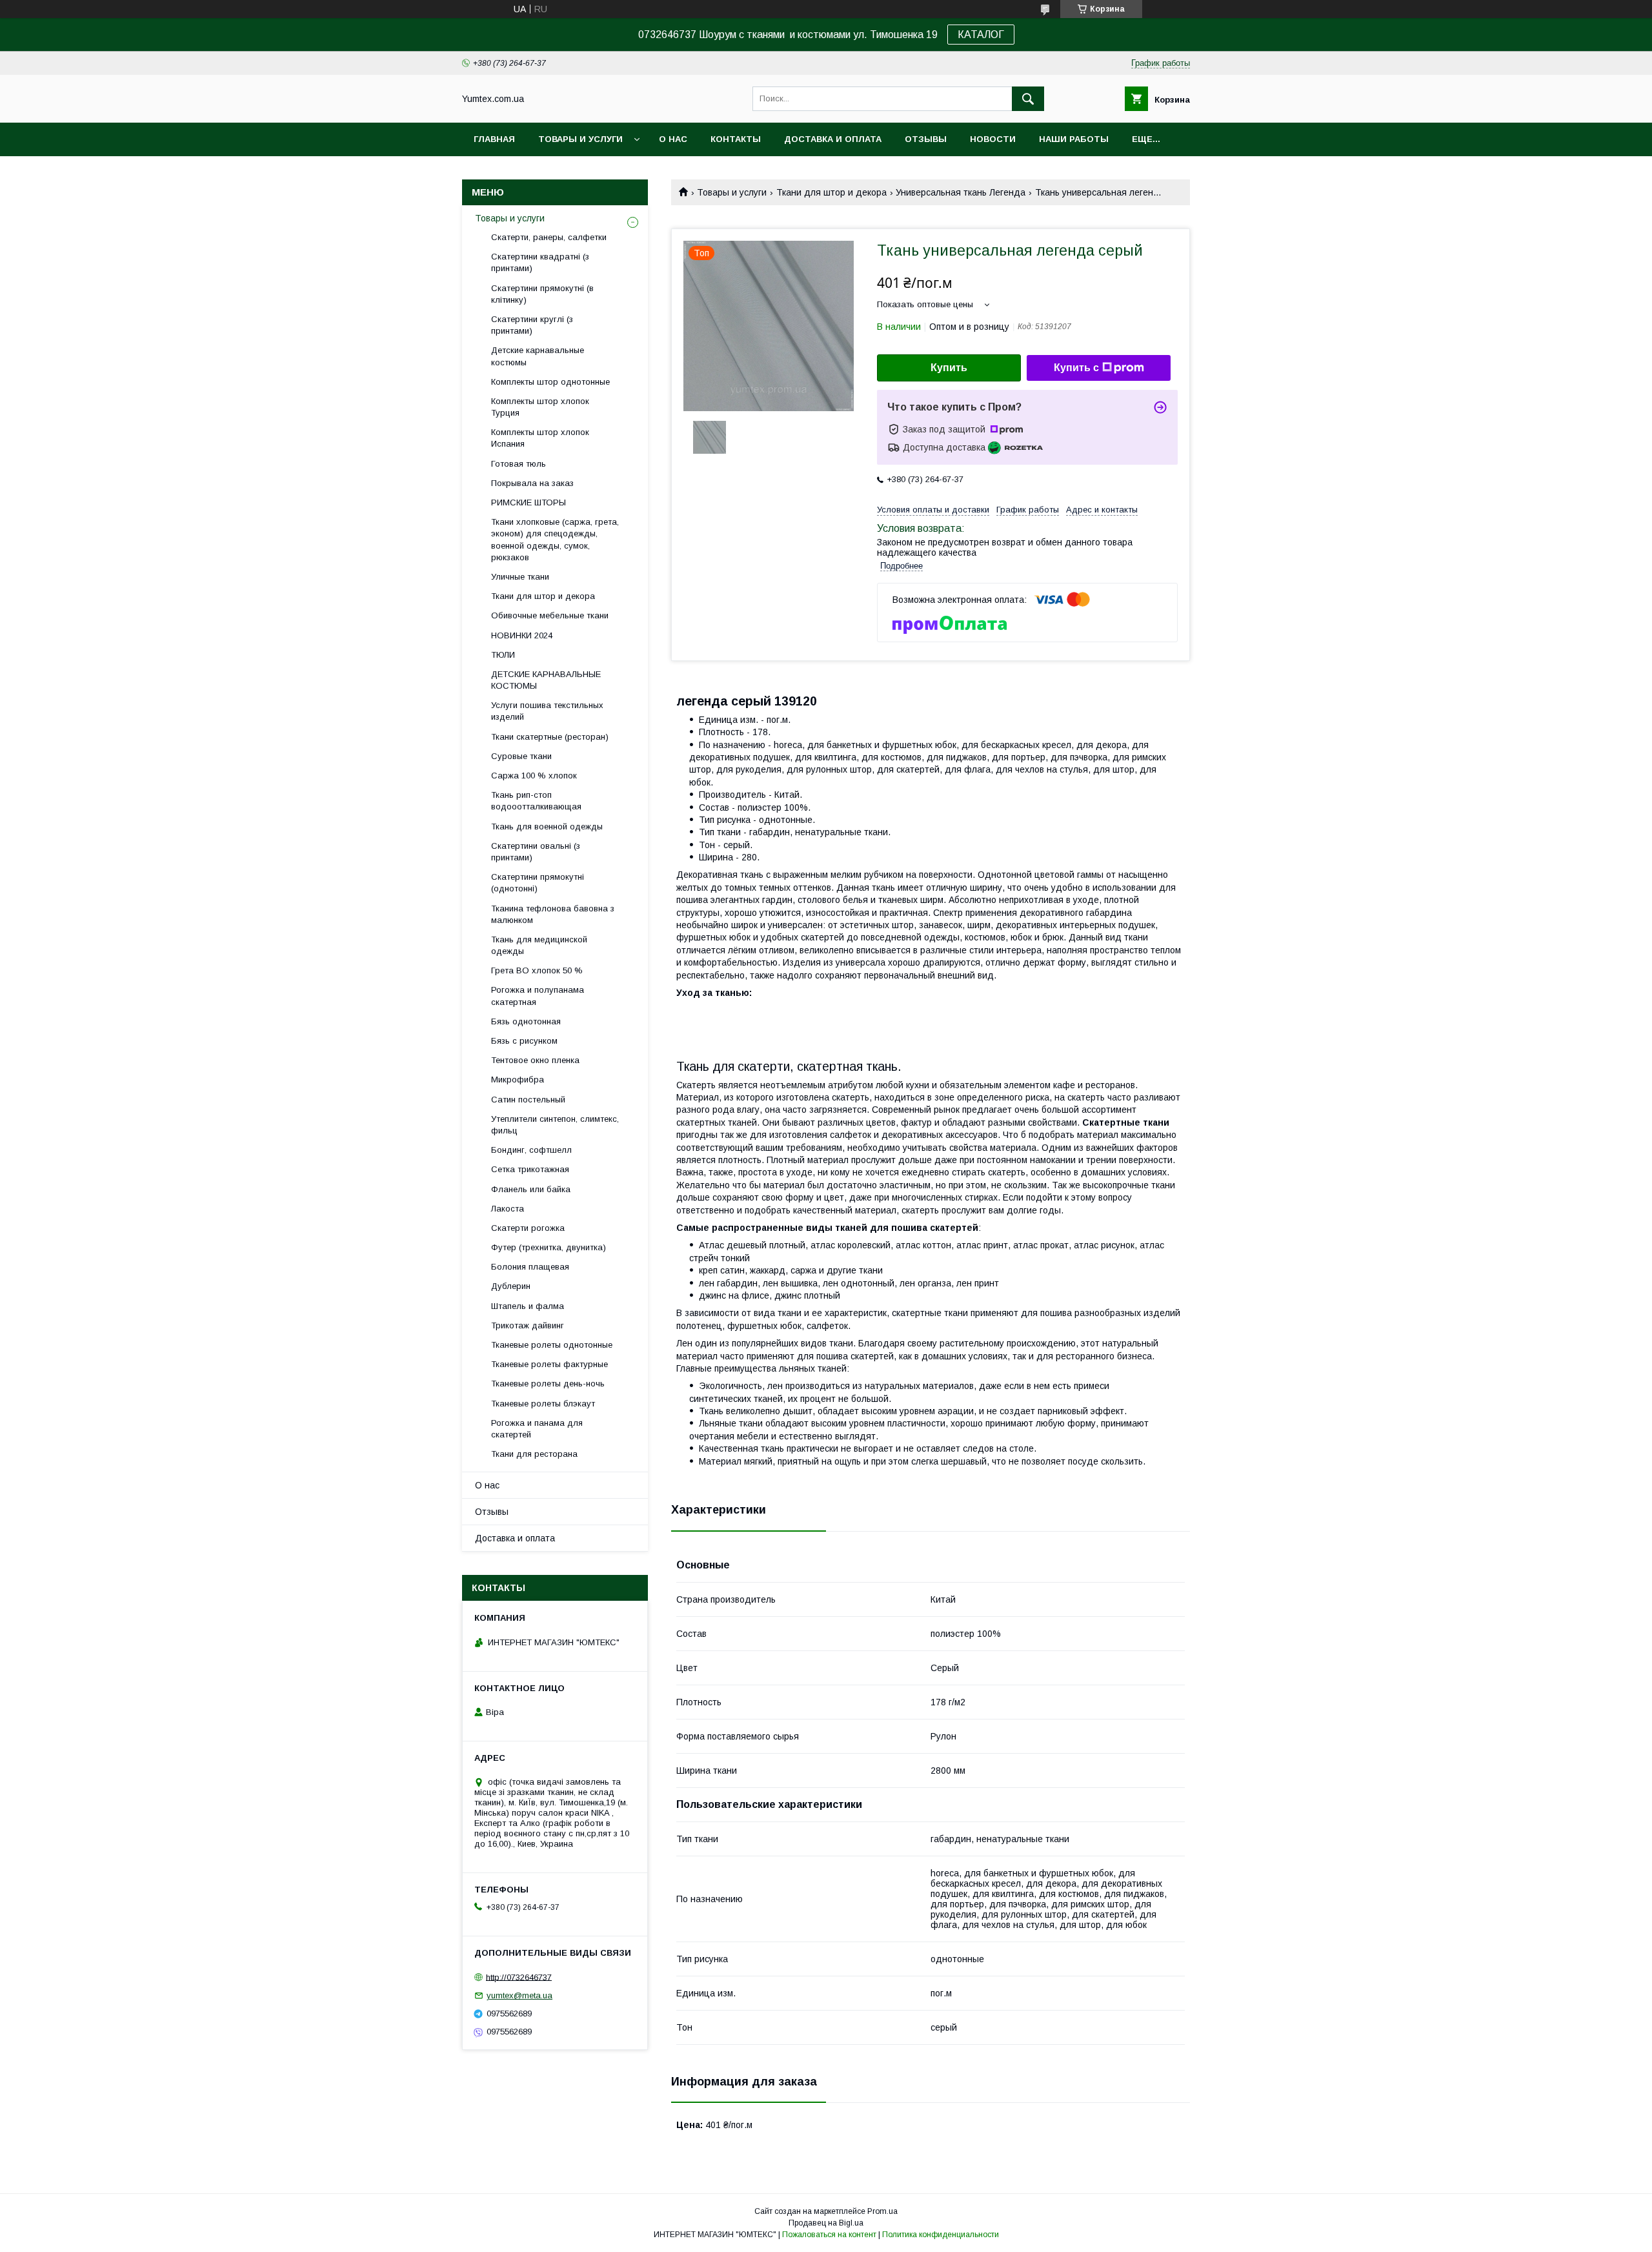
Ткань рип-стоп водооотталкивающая (536, 801)
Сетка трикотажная (530, 1169)
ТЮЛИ (503, 655)
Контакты (736, 139)
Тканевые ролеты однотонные (552, 1345)
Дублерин (511, 1286)
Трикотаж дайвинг (528, 1325)
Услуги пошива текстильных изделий (547, 711)
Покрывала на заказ (532, 483)
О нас (673, 139)
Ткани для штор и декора (831, 192)
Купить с (1076, 368)
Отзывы (926, 139)
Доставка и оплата (833, 139)
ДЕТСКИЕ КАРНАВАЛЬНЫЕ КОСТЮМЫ (546, 680)
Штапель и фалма (528, 1306)
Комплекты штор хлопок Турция (540, 407)
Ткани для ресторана (534, 1454)
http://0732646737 (519, 1977)
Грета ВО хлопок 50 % (537, 970)
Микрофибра (518, 1080)
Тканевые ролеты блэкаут (543, 1404)
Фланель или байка (531, 1189)
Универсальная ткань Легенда (961, 192)
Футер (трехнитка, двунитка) (549, 1247)
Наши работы (1074, 139)
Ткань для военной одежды (547, 827)
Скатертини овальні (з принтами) (536, 852)
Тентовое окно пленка (535, 1060)
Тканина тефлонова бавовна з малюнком (553, 914)
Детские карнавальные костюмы (538, 356)
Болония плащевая (530, 1267)
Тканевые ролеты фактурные (549, 1364)
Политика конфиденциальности (941, 2235)
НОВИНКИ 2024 (522, 635)
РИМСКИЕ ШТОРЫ (529, 502)
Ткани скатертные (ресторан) (550, 737)
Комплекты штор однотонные (550, 382)
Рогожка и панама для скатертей (537, 1429)
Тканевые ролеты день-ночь (548, 1384)
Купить (949, 368)
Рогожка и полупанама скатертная (538, 996)
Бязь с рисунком (524, 1041)
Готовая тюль (519, 464)
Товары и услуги (580, 139)
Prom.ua (882, 2211)
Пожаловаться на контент (829, 2235)
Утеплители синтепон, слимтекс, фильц (555, 1125)
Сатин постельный (528, 1100)
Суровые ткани (521, 756)
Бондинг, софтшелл (531, 1150)
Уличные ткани (520, 577)
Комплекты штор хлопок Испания (540, 438)
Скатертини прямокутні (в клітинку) (542, 294)
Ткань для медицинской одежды (539, 945)
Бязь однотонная (526, 1021)
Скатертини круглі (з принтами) (532, 325)
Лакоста (508, 1209)
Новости (993, 139)
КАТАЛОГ (981, 35)
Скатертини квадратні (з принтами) (540, 262)
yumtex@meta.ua (519, 1995)
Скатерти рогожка (528, 1228)
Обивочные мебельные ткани (550, 615)
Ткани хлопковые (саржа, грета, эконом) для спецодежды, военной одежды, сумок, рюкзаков (555, 540)
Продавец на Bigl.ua (826, 2223)
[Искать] (1028, 99)
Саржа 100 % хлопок (534, 776)
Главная (494, 139)
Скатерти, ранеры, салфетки (549, 237)
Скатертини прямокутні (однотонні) (538, 883)
